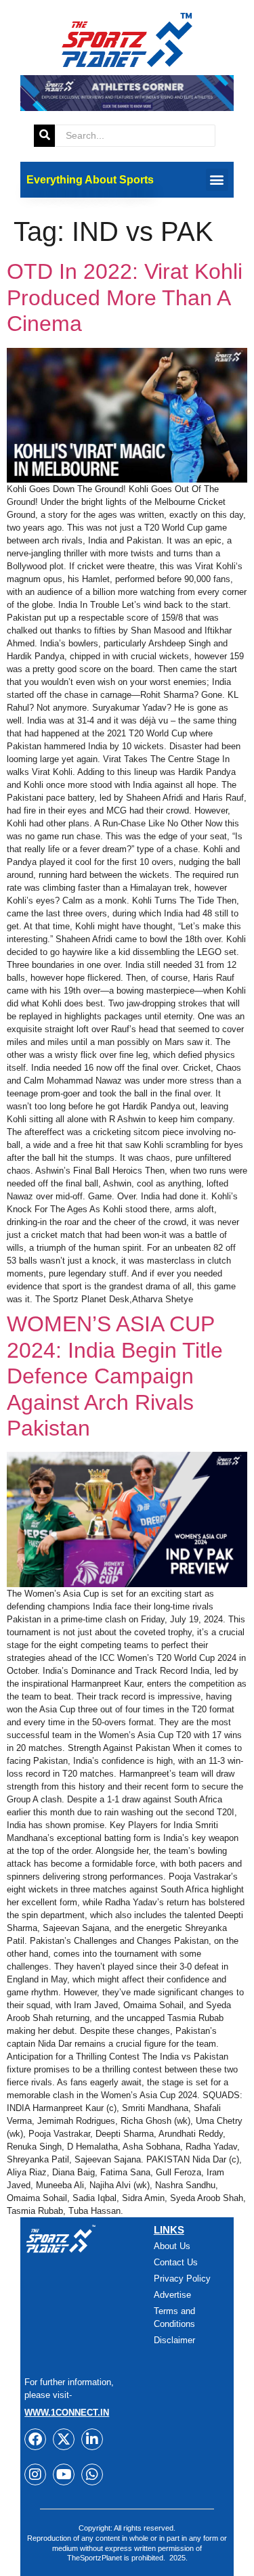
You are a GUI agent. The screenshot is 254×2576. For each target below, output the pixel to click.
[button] (217, 180)
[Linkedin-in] (92, 2439)
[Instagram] (35, 2474)
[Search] (44, 136)
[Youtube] (64, 2474)
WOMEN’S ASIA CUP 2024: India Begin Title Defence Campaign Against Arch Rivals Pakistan (115, 1376)
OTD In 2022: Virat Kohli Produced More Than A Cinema (125, 297)
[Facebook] (35, 2439)
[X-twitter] (64, 2439)
